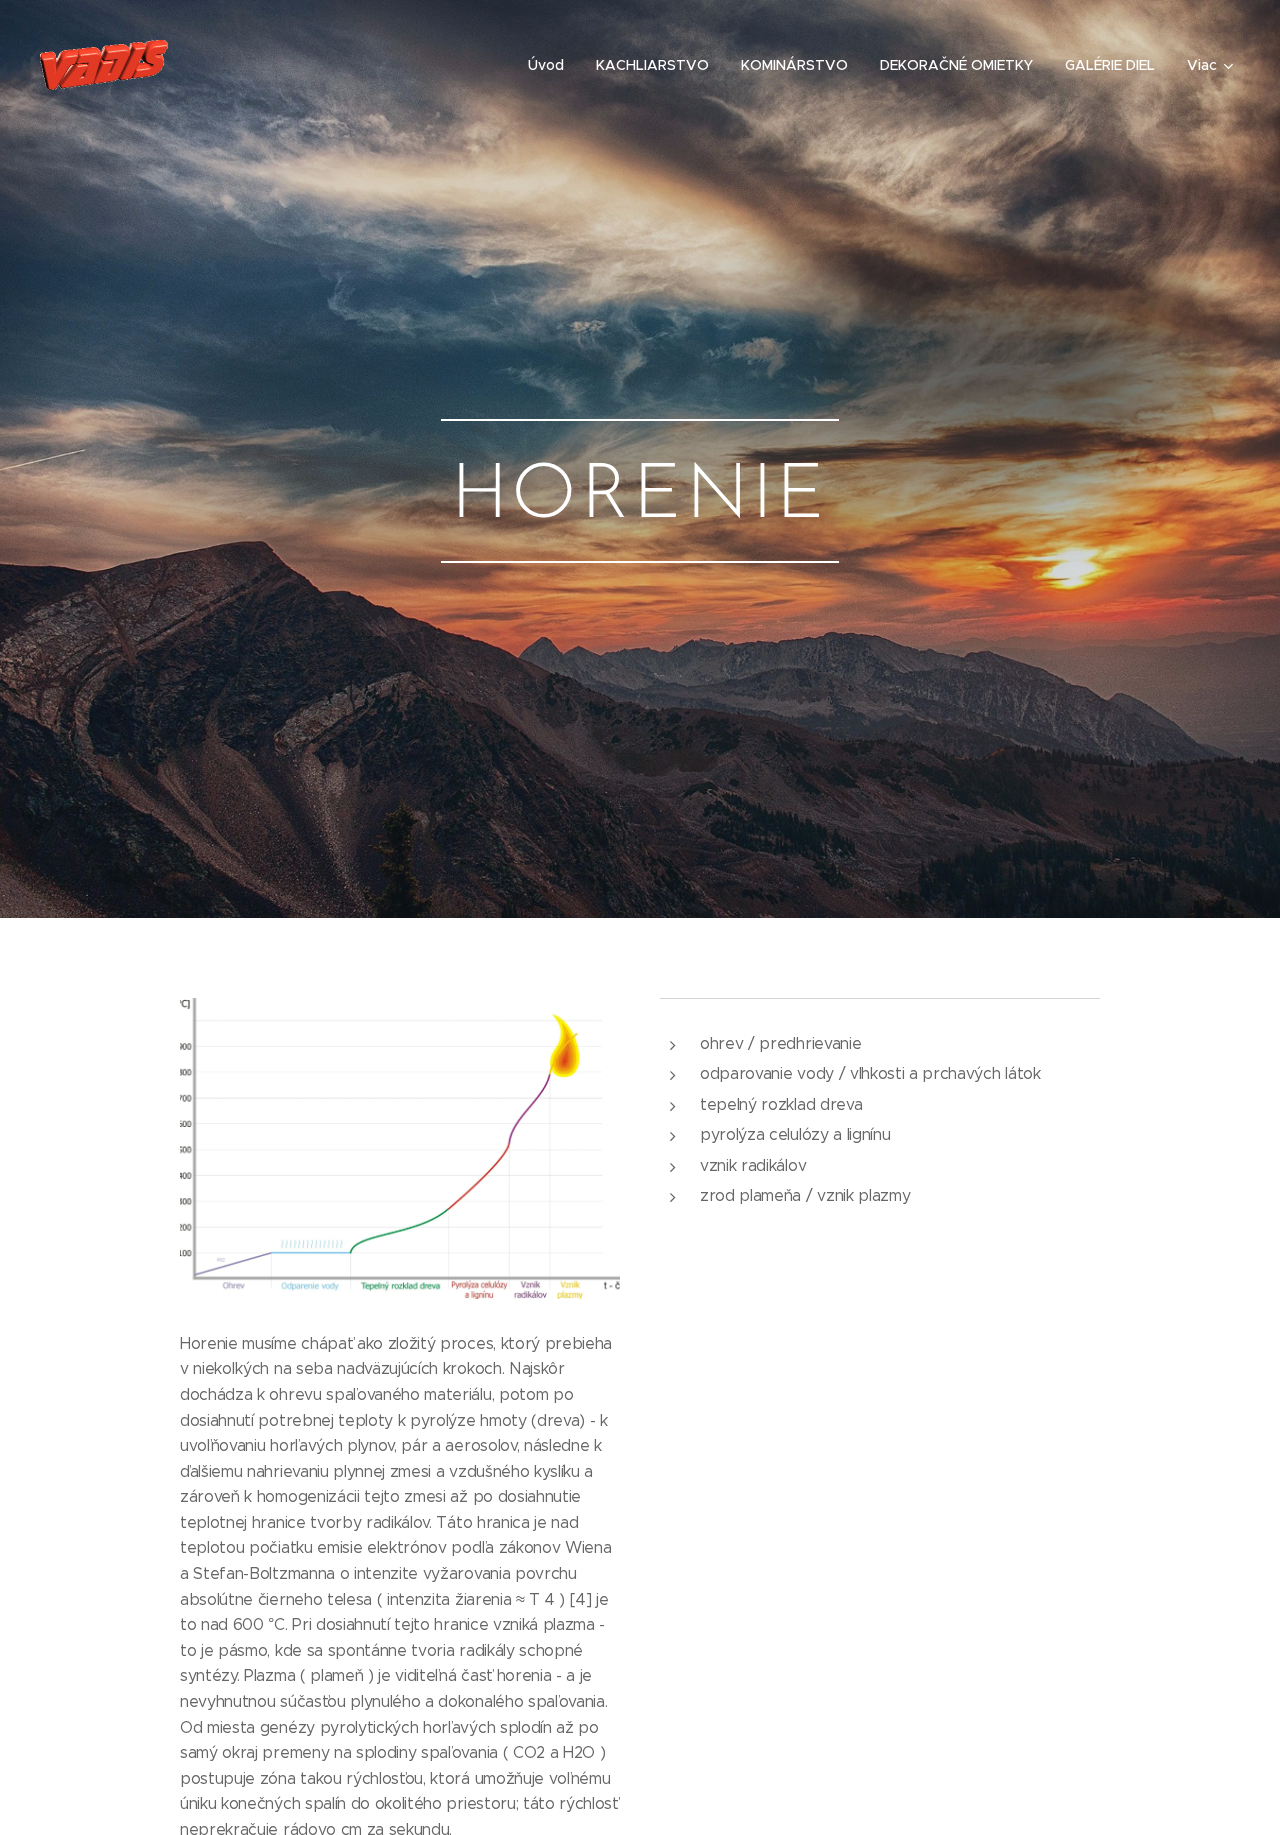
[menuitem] (551, 65)
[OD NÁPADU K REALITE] (252, 65)
